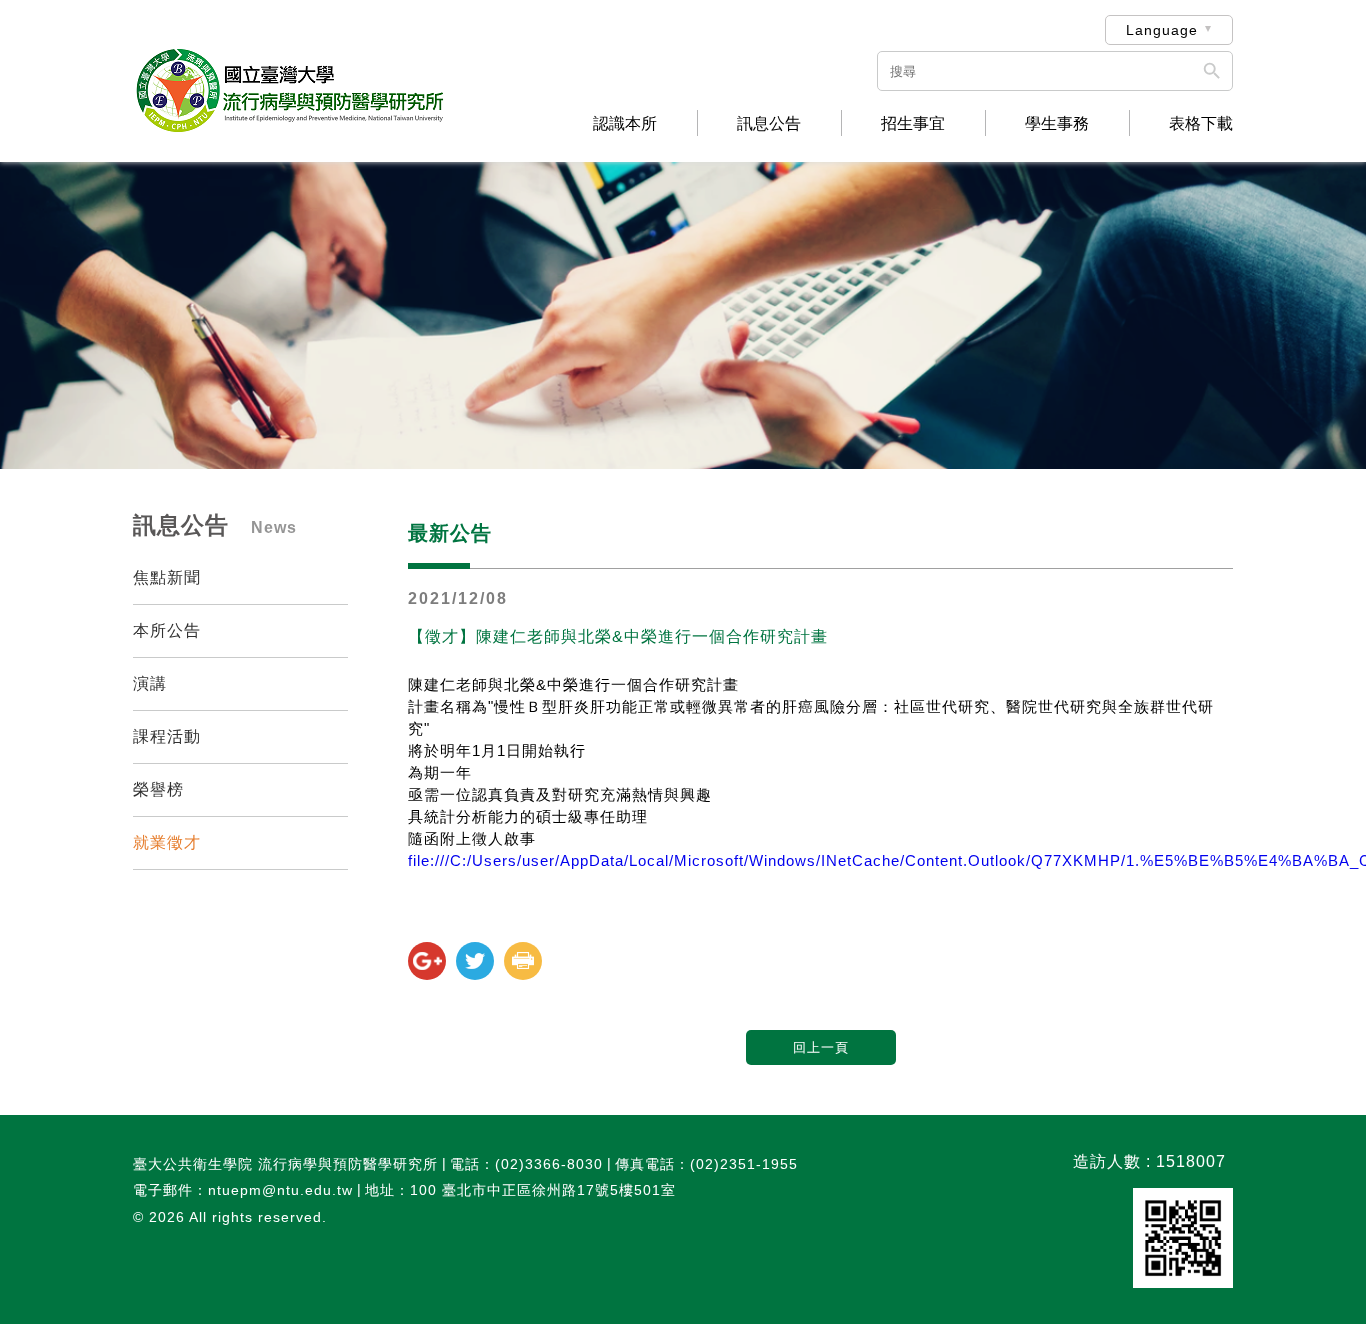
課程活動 (167, 736)
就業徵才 (167, 842)
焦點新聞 (167, 577)
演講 (150, 683)
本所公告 (167, 630)
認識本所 (625, 124)
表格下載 (1201, 124)
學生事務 (1057, 124)
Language (1162, 30)
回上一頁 (821, 1047)
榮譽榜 (158, 789)
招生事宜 (913, 124)
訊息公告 (769, 124)
